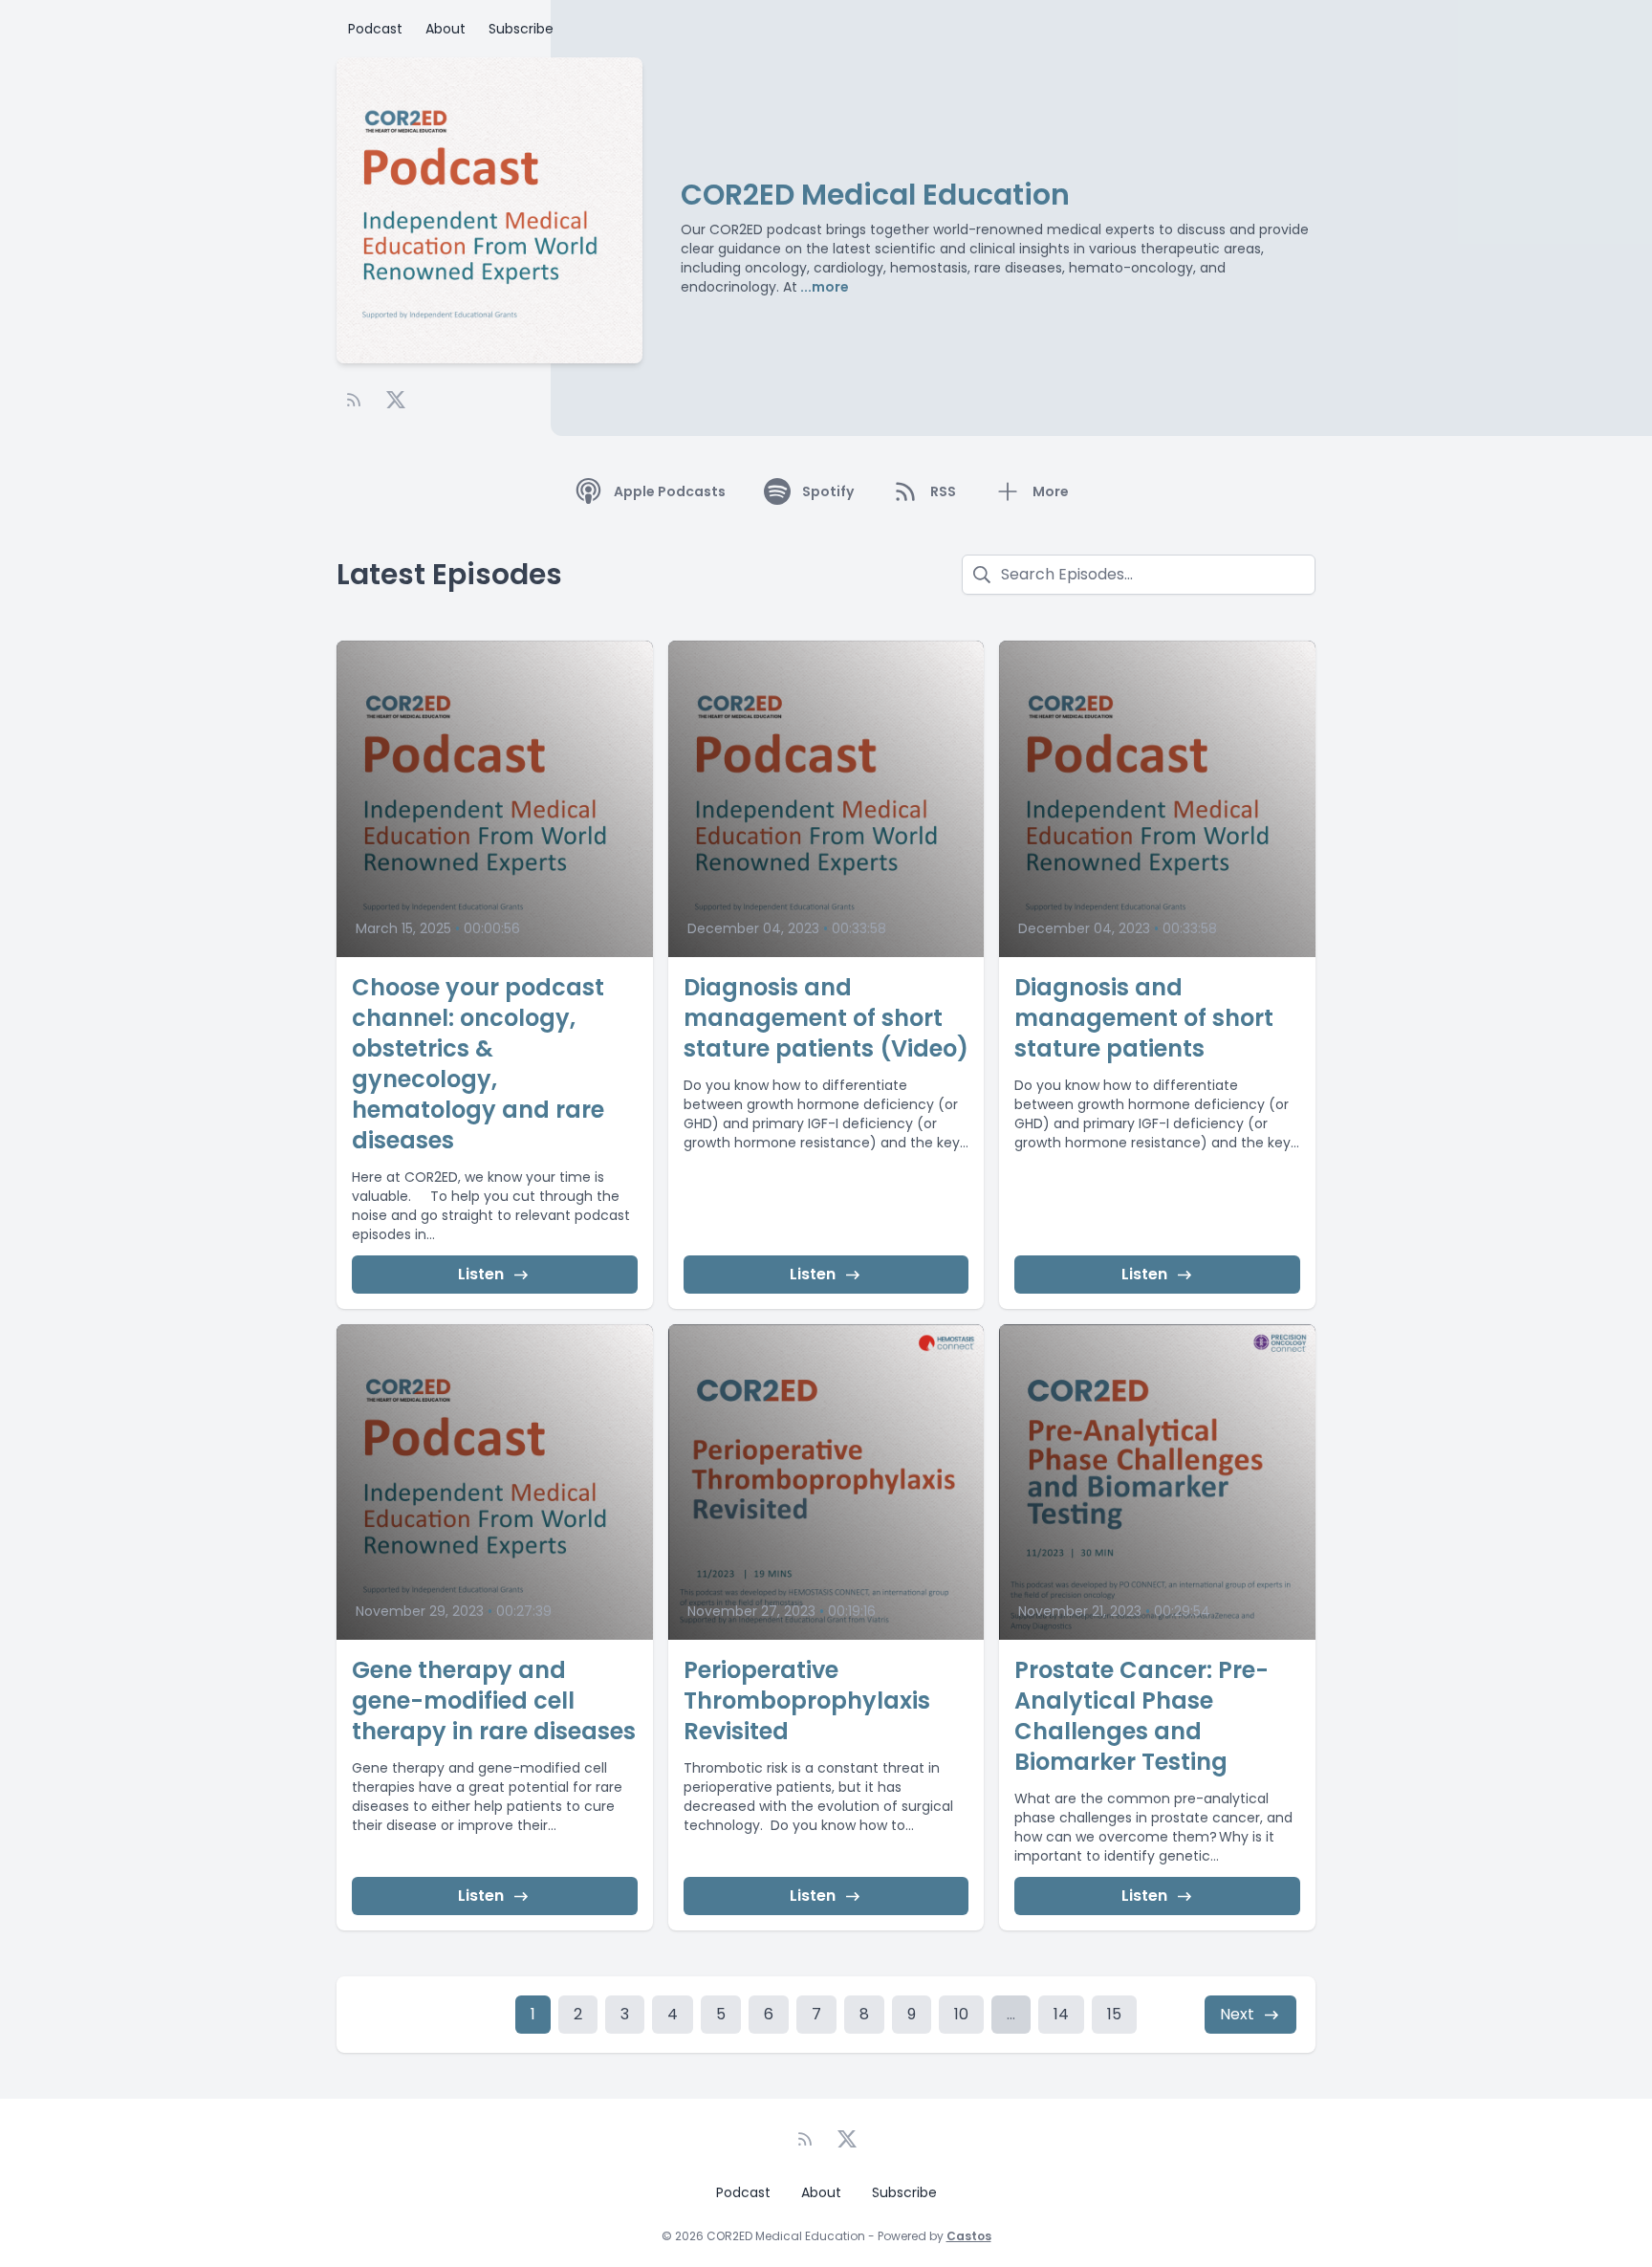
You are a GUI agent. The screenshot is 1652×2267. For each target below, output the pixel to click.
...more (823, 287)
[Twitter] (396, 400)
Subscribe (521, 29)
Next (1237, 2014)
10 (961, 2014)
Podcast (375, 29)
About (446, 29)
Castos (969, 2236)
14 (1061, 2014)
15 (1114, 2014)
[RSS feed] (354, 400)
